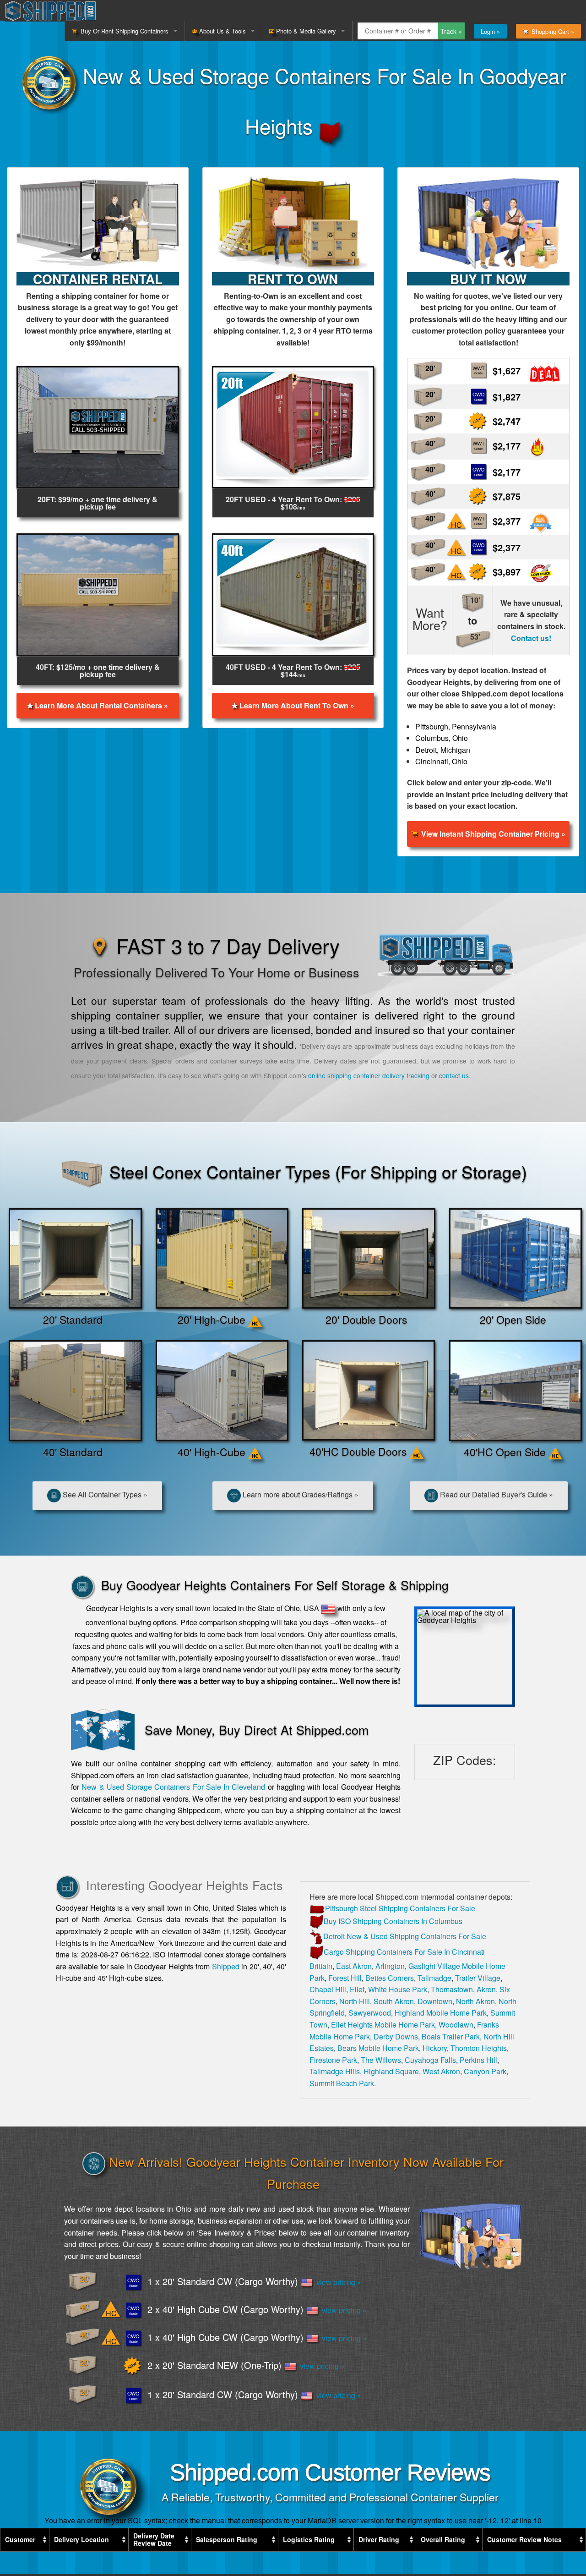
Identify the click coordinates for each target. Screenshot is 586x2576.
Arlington (390, 1966)
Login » (490, 31)
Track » (451, 31)
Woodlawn (456, 2025)
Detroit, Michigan (443, 750)
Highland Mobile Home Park (441, 2013)
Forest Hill (345, 1978)
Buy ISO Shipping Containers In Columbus (393, 1921)
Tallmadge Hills (335, 2071)
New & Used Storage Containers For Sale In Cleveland (173, 1787)
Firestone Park (333, 2060)
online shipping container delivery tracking (369, 1075)
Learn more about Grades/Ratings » (300, 1494)
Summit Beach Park (342, 2083)
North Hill (355, 2001)
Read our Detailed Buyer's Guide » (496, 1494)
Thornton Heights (479, 2048)
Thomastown (452, 1989)
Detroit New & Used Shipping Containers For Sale (405, 1936)
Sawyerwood (370, 2013)
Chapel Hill (328, 1989)
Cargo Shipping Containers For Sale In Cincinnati (404, 1952)
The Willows (381, 2060)
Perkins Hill (478, 2060)
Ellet (357, 1989)
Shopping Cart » (551, 31)
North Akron (475, 2001)
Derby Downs (396, 2036)
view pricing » (337, 2282)
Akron (486, 1989)
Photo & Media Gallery (305, 31)
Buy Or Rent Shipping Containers (123, 31)
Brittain (321, 1966)
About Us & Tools (222, 31)
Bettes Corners (390, 1978)
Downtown (435, 2001)
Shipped (226, 1966)
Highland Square (391, 2071)
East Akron (354, 1966)
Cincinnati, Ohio (441, 761)
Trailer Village (478, 1978)
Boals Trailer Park (451, 2036)
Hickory (435, 2048)
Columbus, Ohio (442, 738)
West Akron (441, 2071)
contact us (454, 1075)
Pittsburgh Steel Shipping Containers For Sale (400, 1908)
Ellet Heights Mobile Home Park (383, 2025)
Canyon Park (485, 2071)
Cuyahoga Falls (430, 2060)
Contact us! (531, 638)
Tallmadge (434, 1978)
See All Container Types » (104, 1494)
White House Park (398, 1989)
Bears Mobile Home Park (378, 2048)
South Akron (394, 2001)
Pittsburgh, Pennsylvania (456, 726)
